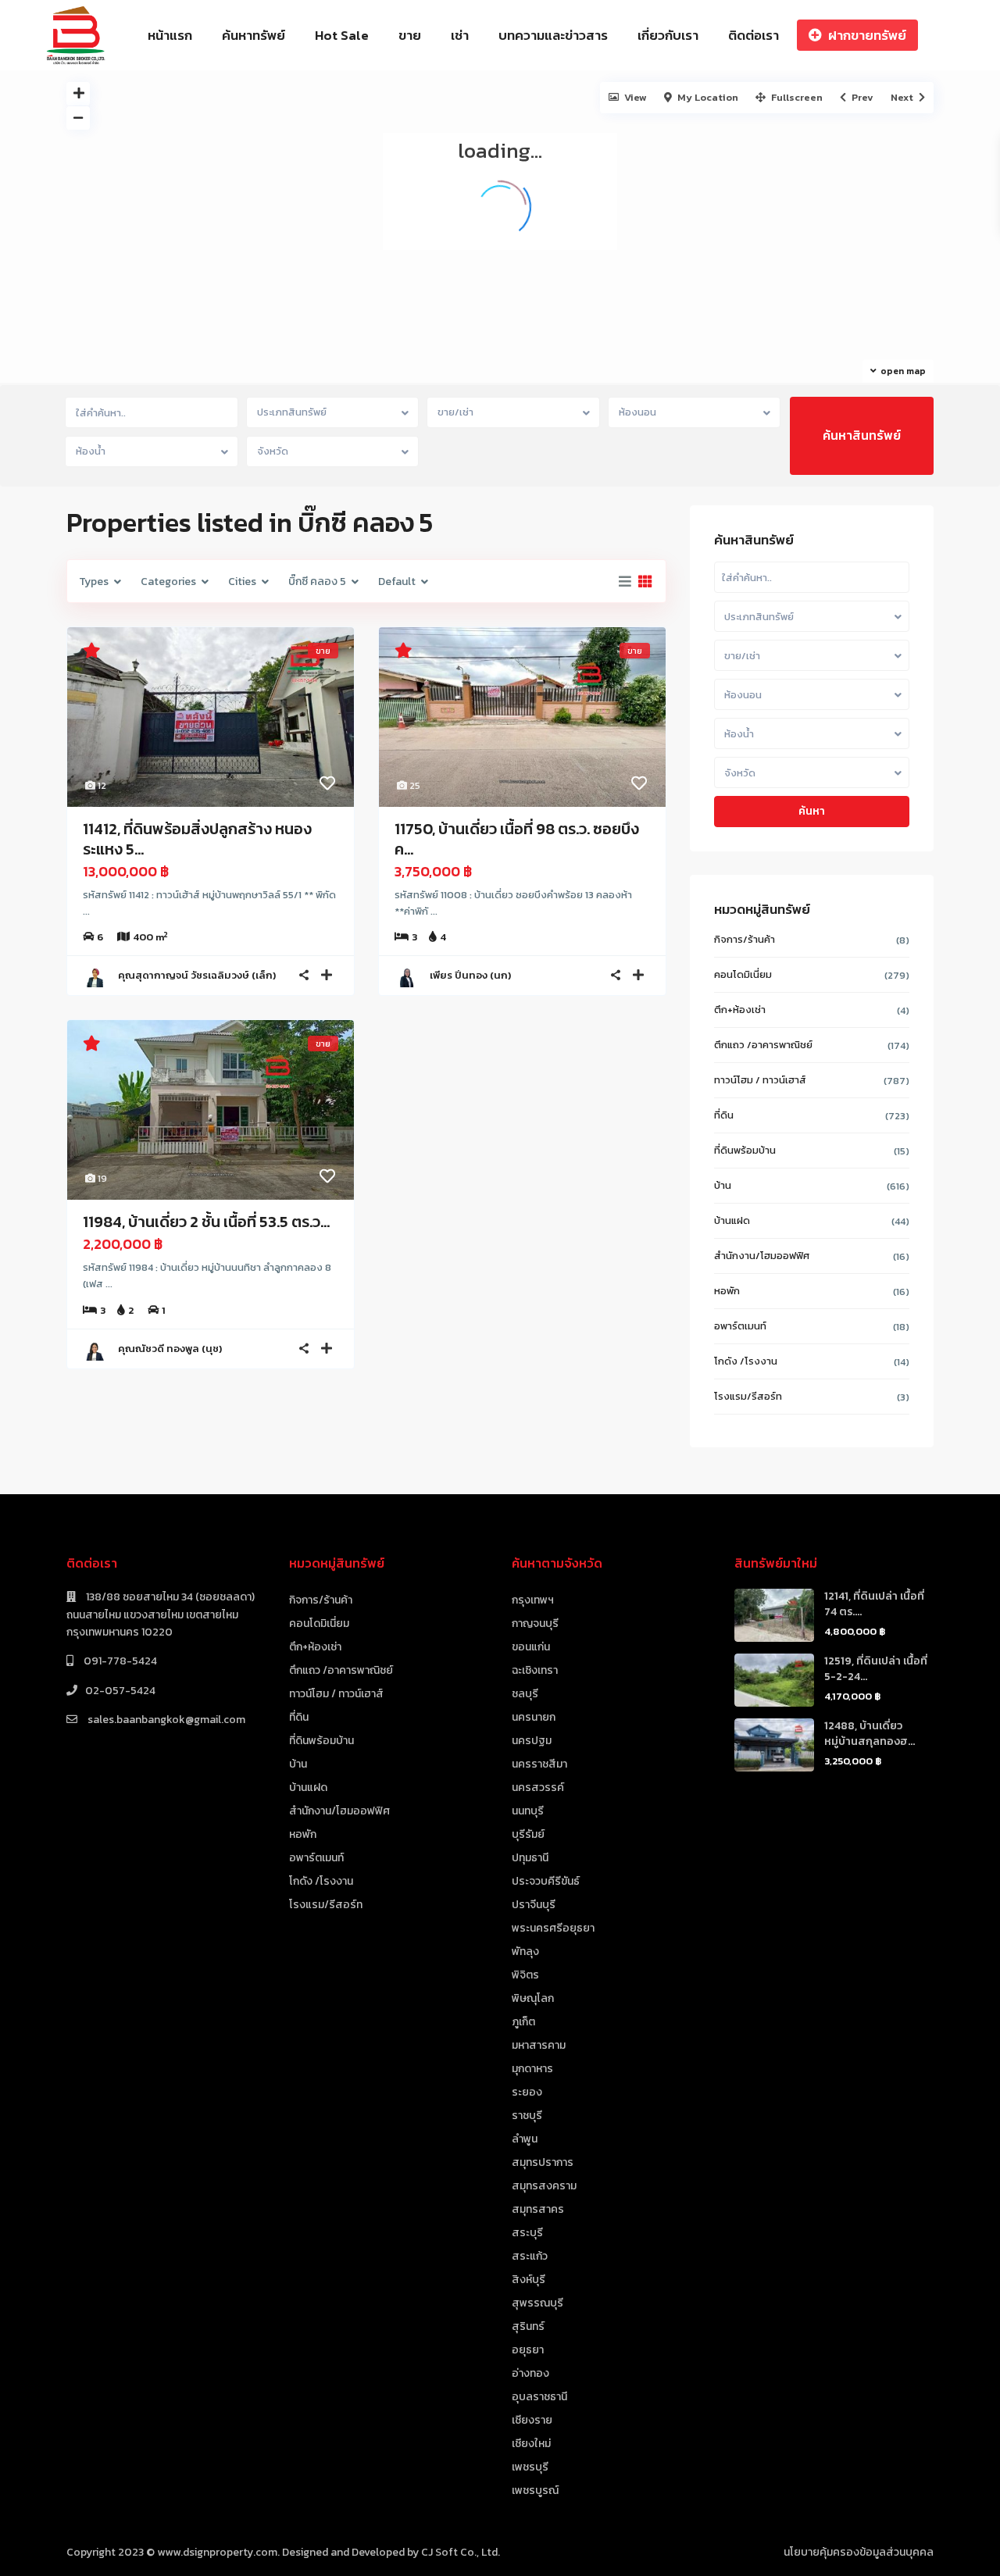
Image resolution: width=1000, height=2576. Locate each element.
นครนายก (534, 1717)
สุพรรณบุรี (537, 2303)
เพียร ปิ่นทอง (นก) (470, 975)
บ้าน (723, 1185)
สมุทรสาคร (538, 2209)
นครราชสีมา (539, 1764)
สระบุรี (527, 2233)
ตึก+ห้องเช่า (740, 1010)
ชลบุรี (525, 1694)
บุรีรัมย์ (528, 1834)
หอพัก (727, 1291)
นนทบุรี (528, 1811)
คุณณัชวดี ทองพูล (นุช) (170, 1349)
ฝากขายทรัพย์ (867, 35)
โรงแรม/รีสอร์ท (748, 1396)
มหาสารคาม (539, 2045)
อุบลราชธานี (539, 2397)
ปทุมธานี (530, 1858)
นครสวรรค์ (538, 1788)
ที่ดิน (724, 1115)
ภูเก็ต (523, 2022)
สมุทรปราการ (543, 2162)
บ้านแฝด (732, 1220)
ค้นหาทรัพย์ (254, 35)
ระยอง (527, 2092)
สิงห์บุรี (529, 2280)
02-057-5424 (120, 1691)
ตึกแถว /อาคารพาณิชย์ (763, 1045)
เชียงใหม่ (531, 2444)
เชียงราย (532, 2420)
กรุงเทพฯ (533, 1600)
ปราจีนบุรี (534, 1905)
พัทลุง (525, 1952)
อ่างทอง (530, 2373)
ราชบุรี (527, 2116)
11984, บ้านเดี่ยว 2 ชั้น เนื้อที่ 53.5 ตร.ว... (206, 1222)
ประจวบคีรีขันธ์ (546, 1881)
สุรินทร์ (528, 2326)
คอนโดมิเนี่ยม (743, 974)
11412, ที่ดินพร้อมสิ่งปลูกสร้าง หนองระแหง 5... (197, 839)
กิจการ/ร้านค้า (745, 939)
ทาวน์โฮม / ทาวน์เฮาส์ (760, 1080)
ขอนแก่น (531, 1647)
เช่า (460, 35)
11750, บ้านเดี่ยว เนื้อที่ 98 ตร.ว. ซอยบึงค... (517, 839)
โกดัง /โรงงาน (746, 1361)
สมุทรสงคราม (544, 2186)
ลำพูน (525, 2139)
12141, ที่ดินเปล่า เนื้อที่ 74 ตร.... (874, 1604)
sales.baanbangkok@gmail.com (165, 1720)
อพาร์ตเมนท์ (740, 1326)
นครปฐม (532, 1741)
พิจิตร (525, 1975)
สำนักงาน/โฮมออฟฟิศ (762, 1256)
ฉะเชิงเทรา (535, 1670)
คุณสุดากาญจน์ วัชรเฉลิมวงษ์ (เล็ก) (197, 975)
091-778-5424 (119, 1661)
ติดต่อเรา (754, 35)
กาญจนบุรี (535, 1623)
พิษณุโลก (533, 1998)
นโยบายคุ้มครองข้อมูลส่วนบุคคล (859, 2552)
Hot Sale (342, 35)
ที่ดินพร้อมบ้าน (745, 1150)
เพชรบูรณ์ (535, 2490)
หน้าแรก (170, 35)
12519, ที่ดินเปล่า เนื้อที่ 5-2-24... (876, 1669)
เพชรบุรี (530, 2467)
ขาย (410, 35)
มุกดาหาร (532, 2069)
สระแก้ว (530, 2256)
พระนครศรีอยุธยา (553, 1928)
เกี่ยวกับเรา (668, 35)
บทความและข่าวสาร (553, 35)
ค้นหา (812, 811)
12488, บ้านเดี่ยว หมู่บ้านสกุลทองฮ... (870, 1734)
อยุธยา (528, 2350)
